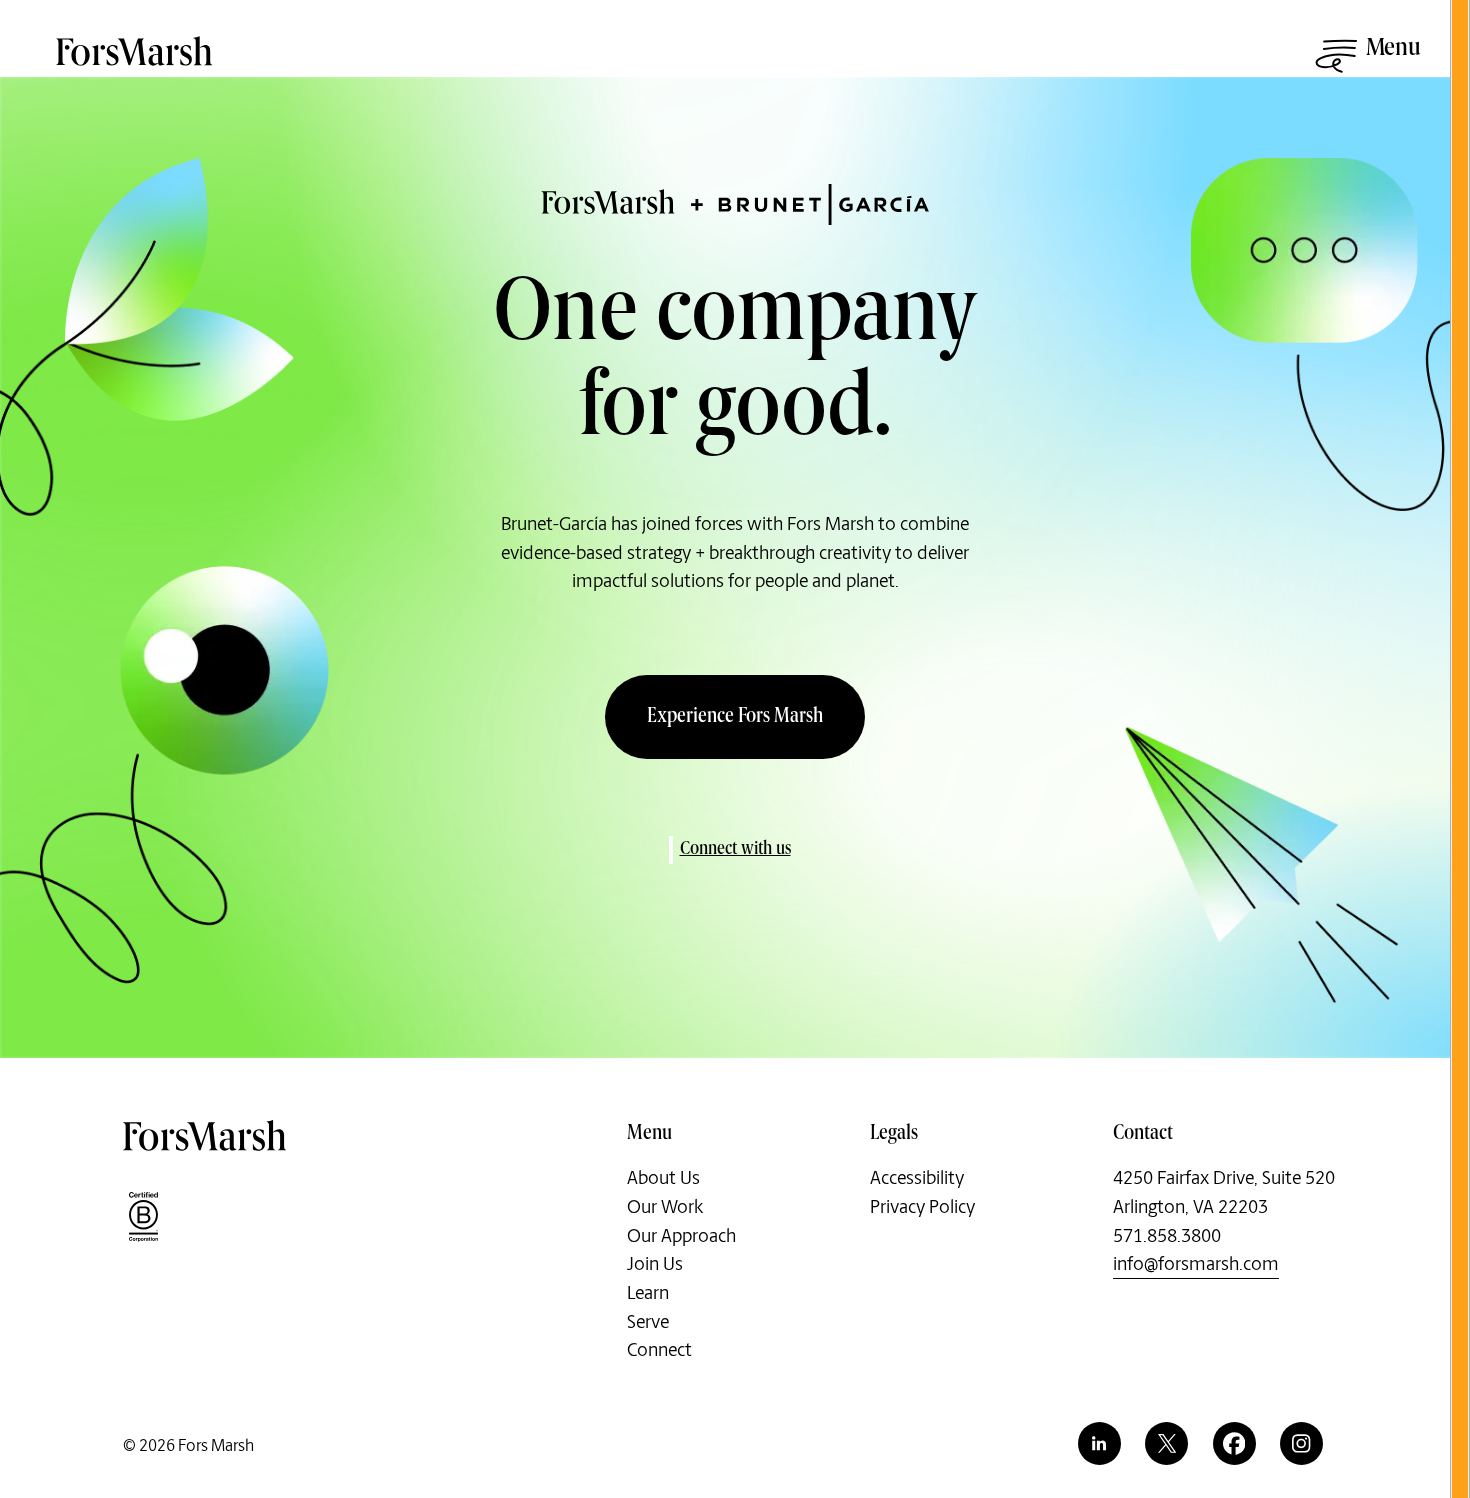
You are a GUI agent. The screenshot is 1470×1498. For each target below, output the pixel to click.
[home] (136, 62)
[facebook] (1234, 1443)
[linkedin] (1099, 1443)
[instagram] (1301, 1443)
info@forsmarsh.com (1196, 1264)
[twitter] (1166, 1443)
